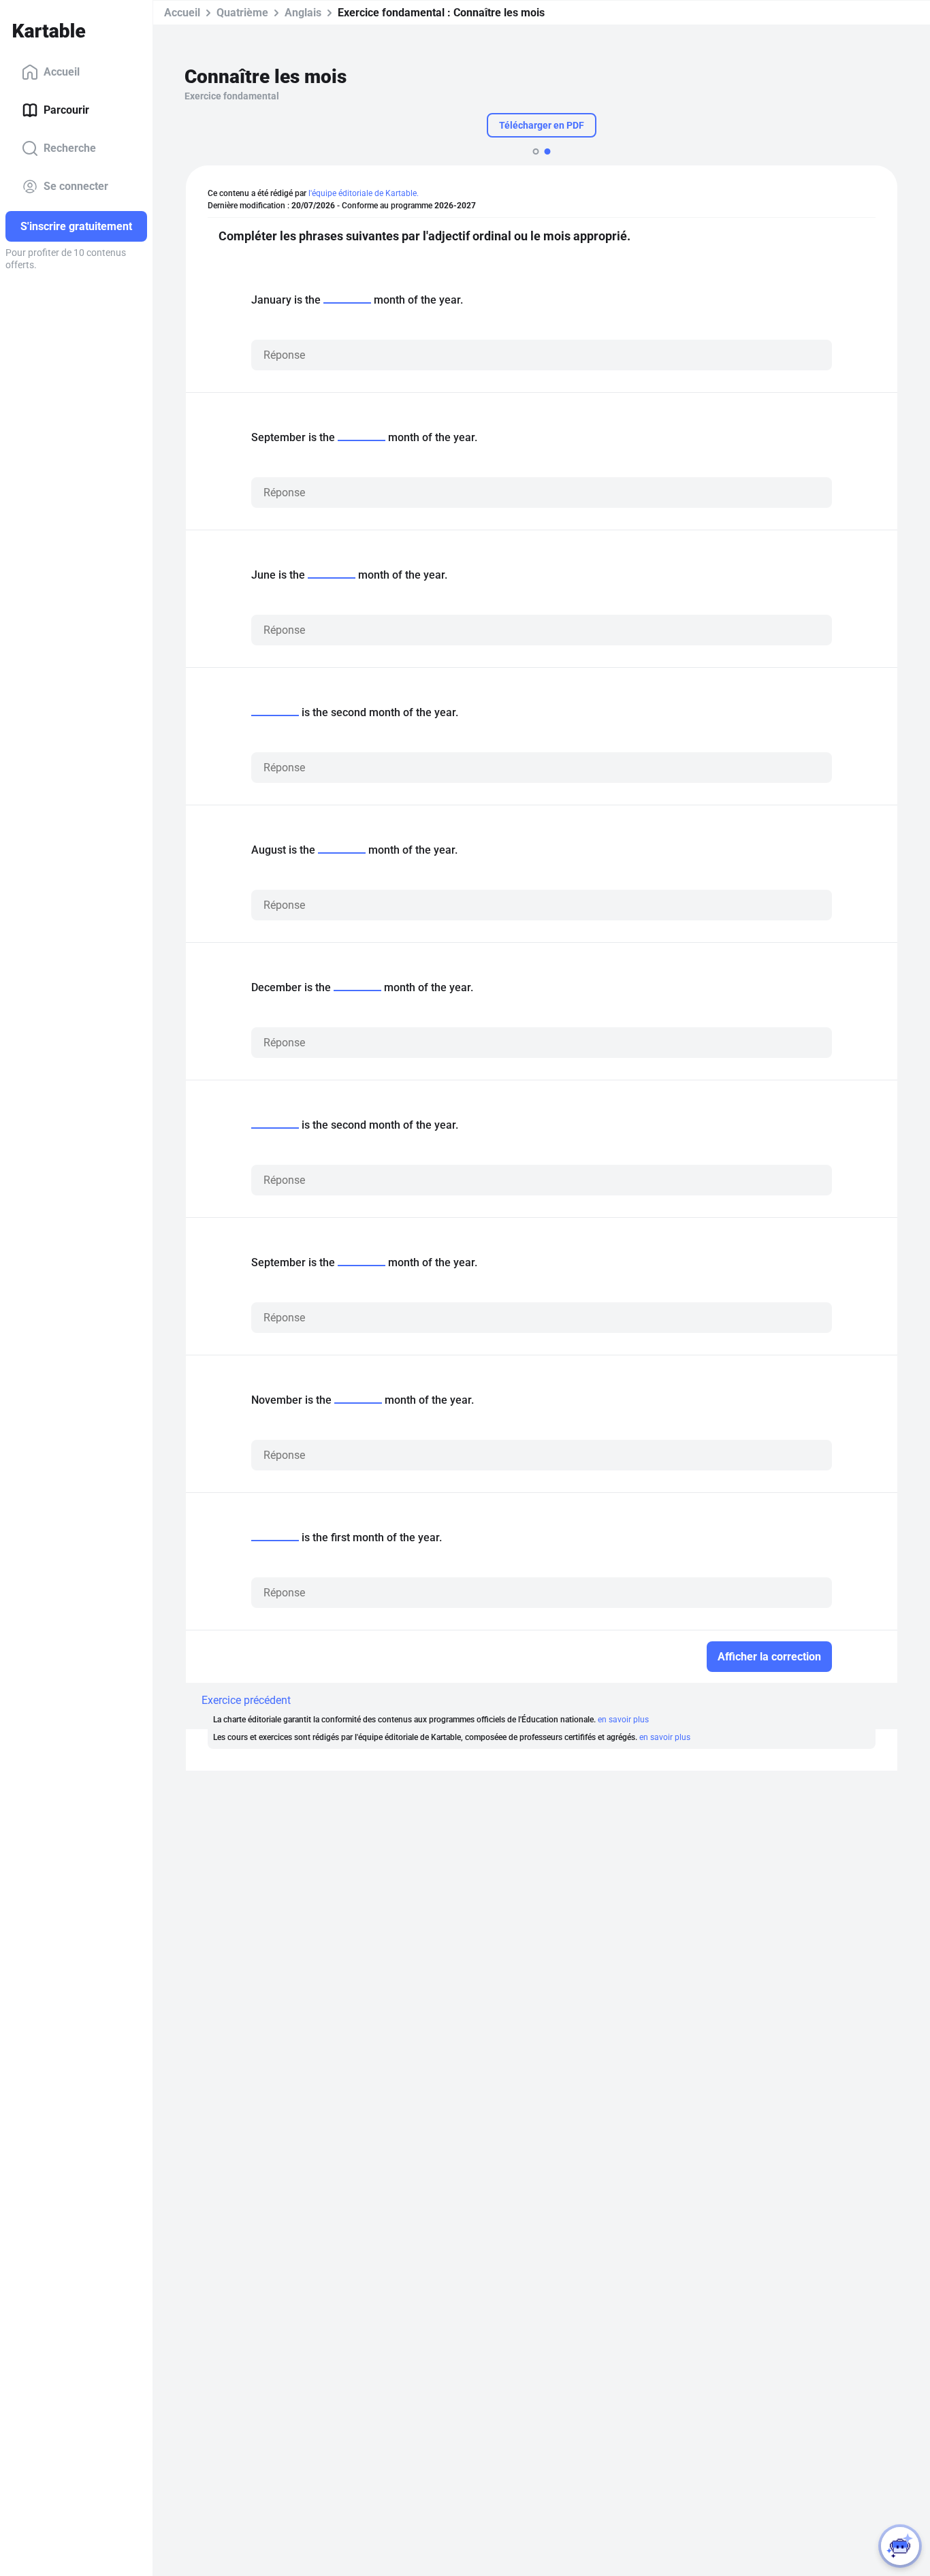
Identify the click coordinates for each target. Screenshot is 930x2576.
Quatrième (242, 13)
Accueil (62, 72)
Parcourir (66, 110)
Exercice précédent (246, 1700)
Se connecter (76, 186)
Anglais (303, 13)
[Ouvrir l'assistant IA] (900, 2546)
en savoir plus (623, 1720)
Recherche (70, 148)
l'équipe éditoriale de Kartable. (364, 193)
